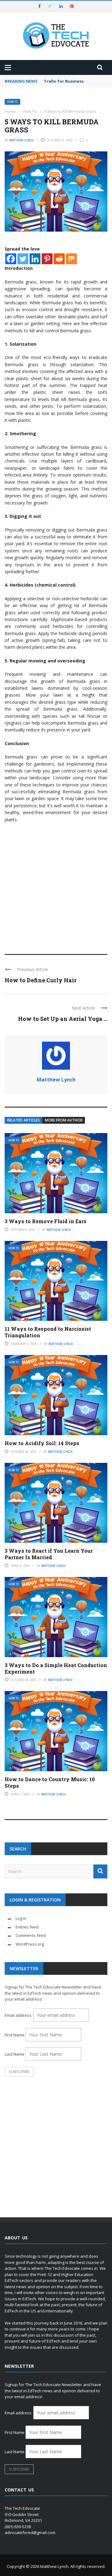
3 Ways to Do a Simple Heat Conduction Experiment (56, 1668)
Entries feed (27, 1927)
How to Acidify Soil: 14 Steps (42, 1443)
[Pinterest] (47, 259)
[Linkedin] (35, 259)
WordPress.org (30, 1944)
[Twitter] (23, 259)
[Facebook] (11, 259)
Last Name (15, 2054)
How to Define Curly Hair (41, 980)
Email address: (19, 2015)
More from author (64, 1120)
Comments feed (31, 1935)
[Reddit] (59, 259)
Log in (21, 1918)
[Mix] (71, 259)
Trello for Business (64, 81)
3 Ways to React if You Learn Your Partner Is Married (49, 1554)
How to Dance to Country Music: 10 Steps (50, 1782)
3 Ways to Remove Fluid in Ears (46, 1221)
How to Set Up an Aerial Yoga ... (63, 1019)
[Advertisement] (56, 886)
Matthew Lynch (21, 140)
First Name (15, 2035)
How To (12, 102)
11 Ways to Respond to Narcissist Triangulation (48, 1332)
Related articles (23, 1120)
